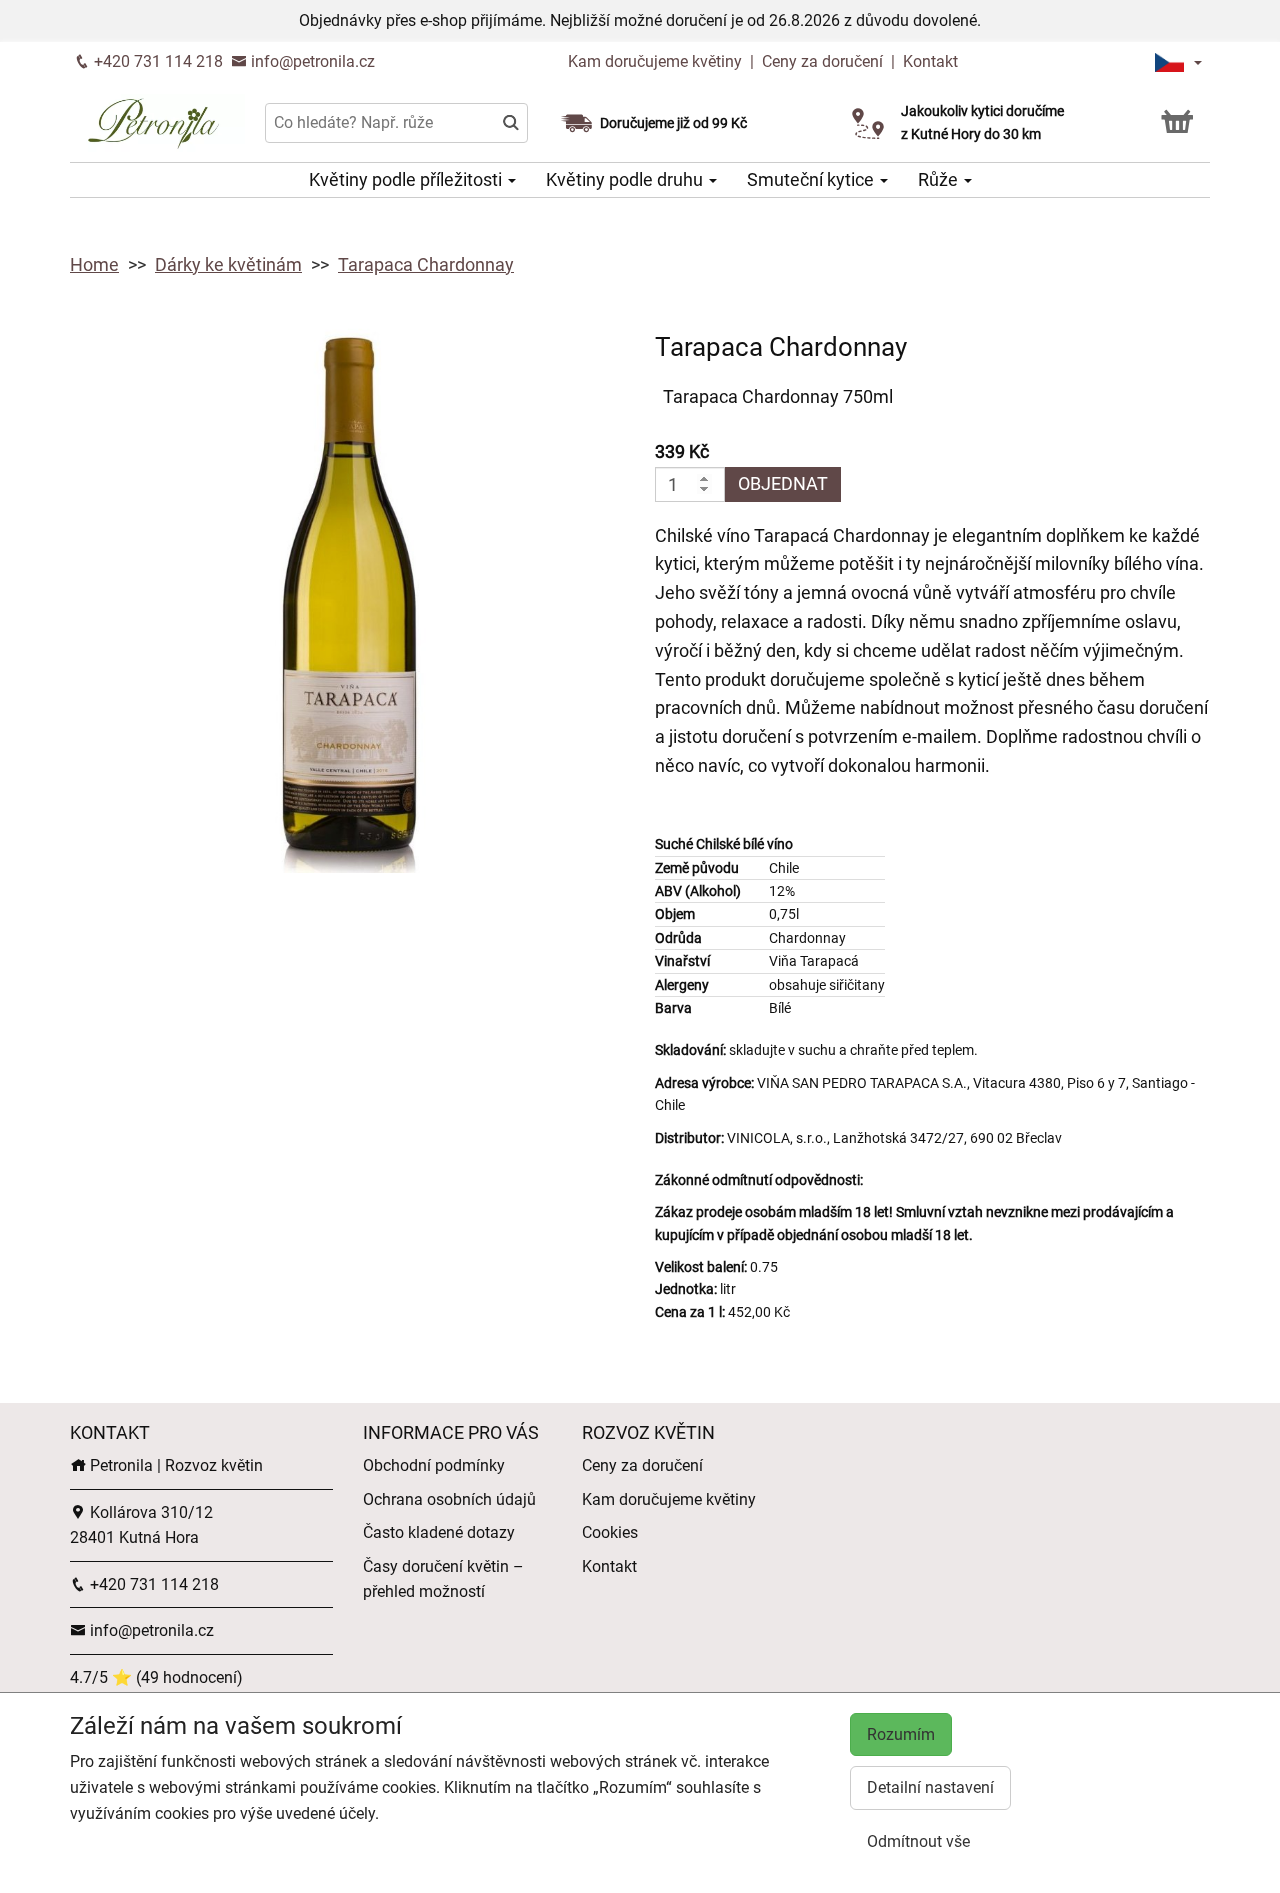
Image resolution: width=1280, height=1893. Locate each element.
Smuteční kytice (812, 179)
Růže (940, 179)
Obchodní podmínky (434, 1465)
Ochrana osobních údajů (449, 1499)
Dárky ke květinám (228, 264)
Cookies (610, 1532)
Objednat (783, 483)
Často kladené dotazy (439, 1532)
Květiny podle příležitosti (407, 179)
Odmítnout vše (918, 1841)
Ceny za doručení (822, 61)
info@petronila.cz (311, 61)
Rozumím (901, 1734)
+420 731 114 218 (156, 61)
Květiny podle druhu (626, 179)
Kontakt (930, 61)
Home (94, 264)
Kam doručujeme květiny (655, 61)
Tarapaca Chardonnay (426, 264)
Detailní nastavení (930, 1787)
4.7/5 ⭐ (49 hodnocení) (156, 1677)
